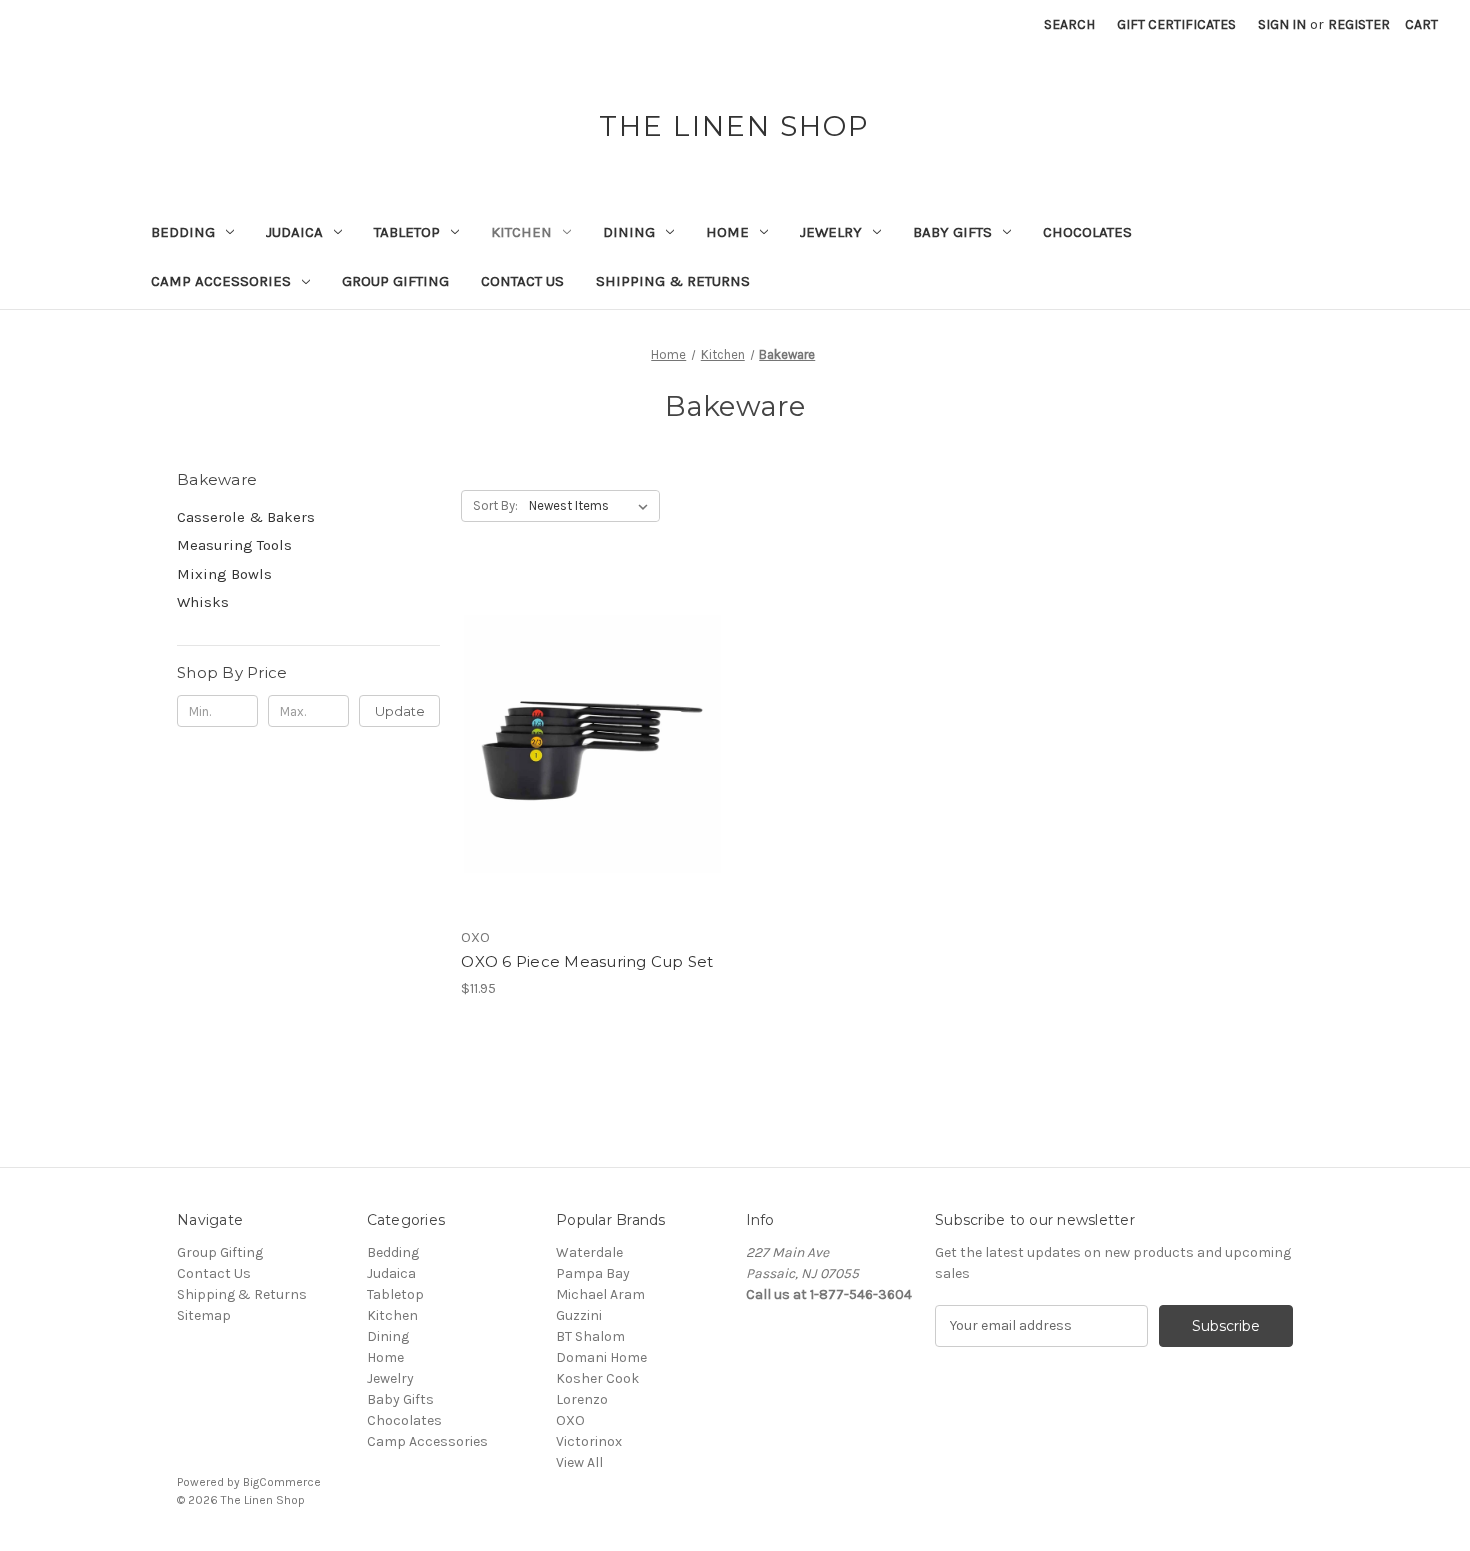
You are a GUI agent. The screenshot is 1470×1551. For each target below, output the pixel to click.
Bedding (183, 232)
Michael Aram (600, 1294)
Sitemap (204, 1315)
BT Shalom (590, 1336)
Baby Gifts (952, 232)
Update (400, 711)
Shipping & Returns (673, 281)
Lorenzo (582, 1399)
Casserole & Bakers (246, 517)
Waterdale (589, 1252)
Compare (586, 744)
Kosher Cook (597, 1378)
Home (727, 232)
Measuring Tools (234, 545)
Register (1359, 24)
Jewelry (831, 232)
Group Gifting (395, 281)
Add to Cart (592, 779)
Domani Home (601, 1357)
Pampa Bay (593, 1273)
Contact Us (522, 281)
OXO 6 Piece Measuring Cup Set (587, 961)
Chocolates (1087, 232)
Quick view (589, 709)
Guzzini (579, 1315)
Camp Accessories (221, 281)
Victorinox (589, 1441)
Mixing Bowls (224, 574)
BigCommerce (282, 1482)
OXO (570, 1420)
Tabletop (407, 232)
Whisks (203, 602)
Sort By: (495, 505)
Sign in (1282, 24)
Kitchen (521, 232)
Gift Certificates (1176, 24)
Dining (629, 232)
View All (579, 1462)
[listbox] (592, 506)
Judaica (294, 232)
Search (1069, 24)
